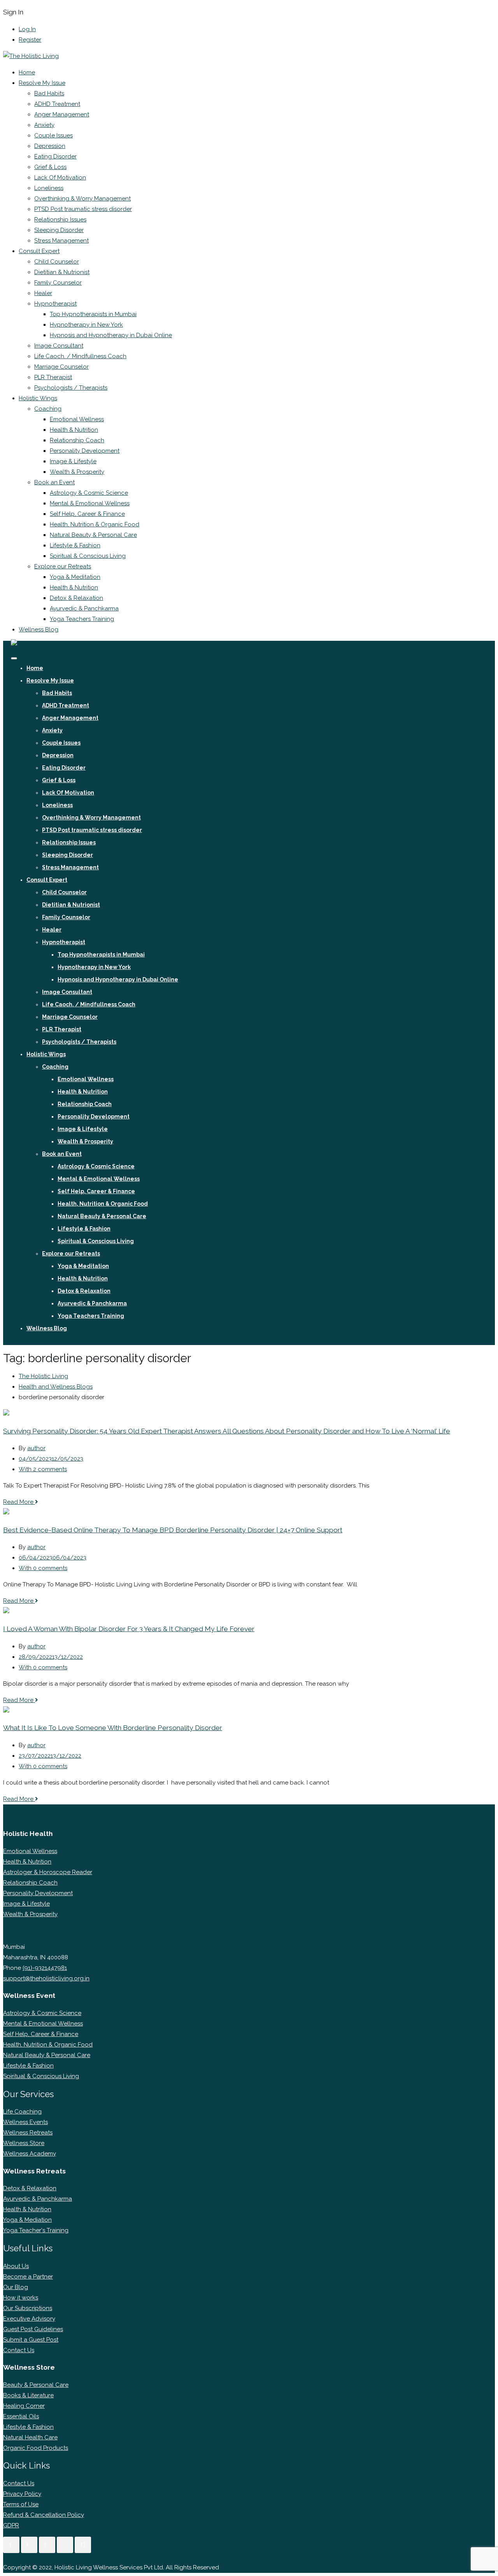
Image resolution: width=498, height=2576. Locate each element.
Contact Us (19, 2350)
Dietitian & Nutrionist (62, 272)
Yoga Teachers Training (82, 619)
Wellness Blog (39, 629)
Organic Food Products (36, 2448)
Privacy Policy (22, 2494)
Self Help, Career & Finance (87, 514)
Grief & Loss (50, 167)
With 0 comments (43, 1568)
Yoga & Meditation (75, 577)
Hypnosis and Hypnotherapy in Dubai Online (111, 335)
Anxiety (44, 125)
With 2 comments (43, 1469)
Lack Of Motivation (60, 178)
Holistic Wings (38, 398)
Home (27, 72)
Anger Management (62, 114)
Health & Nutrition (74, 430)
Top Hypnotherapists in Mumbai (93, 314)
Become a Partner (28, 2277)
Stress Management (61, 241)
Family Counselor (58, 283)
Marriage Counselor (61, 367)
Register (30, 40)
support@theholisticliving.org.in (46, 1978)
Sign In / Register (33, 1340)
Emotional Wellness (77, 419)
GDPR (11, 2525)
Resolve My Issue (42, 83)
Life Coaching (22, 2112)
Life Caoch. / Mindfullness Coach (80, 356)
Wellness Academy (30, 2154)
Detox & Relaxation (76, 598)
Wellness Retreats (28, 2133)
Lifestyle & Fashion (75, 545)
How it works (21, 2298)
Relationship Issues (60, 220)
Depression (50, 146)
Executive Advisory (29, 2319)
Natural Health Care (30, 2437)
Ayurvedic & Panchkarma (84, 608)
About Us (16, 2266)
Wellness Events (25, 2122)
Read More (19, 1502)
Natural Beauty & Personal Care (93, 535)
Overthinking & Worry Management (82, 199)
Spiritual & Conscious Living (88, 556)
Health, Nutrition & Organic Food (95, 524)
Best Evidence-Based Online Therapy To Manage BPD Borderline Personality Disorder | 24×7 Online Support (173, 1530)
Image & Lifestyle (73, 461)
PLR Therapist (53, 377)
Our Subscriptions (28, 2308)
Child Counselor (57, 262)
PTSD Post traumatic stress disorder (83, 209)
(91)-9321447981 (45, 1968)
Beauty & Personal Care (36, 2385)
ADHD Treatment (57, 104)
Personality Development (85, 451)
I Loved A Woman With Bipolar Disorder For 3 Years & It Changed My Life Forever (129, 1629)
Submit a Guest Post (31, 2340)
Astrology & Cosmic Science (89, 493)
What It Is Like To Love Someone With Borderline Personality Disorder (113, 1728)
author (36, 1448)
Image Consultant (59, 346)
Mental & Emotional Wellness (90, 503)
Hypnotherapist (55, 304)
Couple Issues (53, 135)
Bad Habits (49, 93)
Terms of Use (21, 2504)
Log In (27, 29)
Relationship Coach (77, 440)
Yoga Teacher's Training (36, 2230)
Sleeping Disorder (59, 230)
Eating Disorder (55, 156)
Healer (43, 293)
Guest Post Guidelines (33, 2329)
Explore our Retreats (63, 566)
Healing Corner (24, 2406)
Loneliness (49, 188)
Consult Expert (39, 251)
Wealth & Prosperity (77, 472)
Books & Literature (28, 2395)
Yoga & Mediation (27, 2220)
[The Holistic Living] (31, 56)
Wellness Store (24, 2143)
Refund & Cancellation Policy (44, 2515)
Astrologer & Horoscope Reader (48, 1872)
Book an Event (54, 482)
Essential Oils (21, 2416)
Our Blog (16, 2287)
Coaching (48, 409)
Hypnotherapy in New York (86, 325)
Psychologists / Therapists (71, 388)
